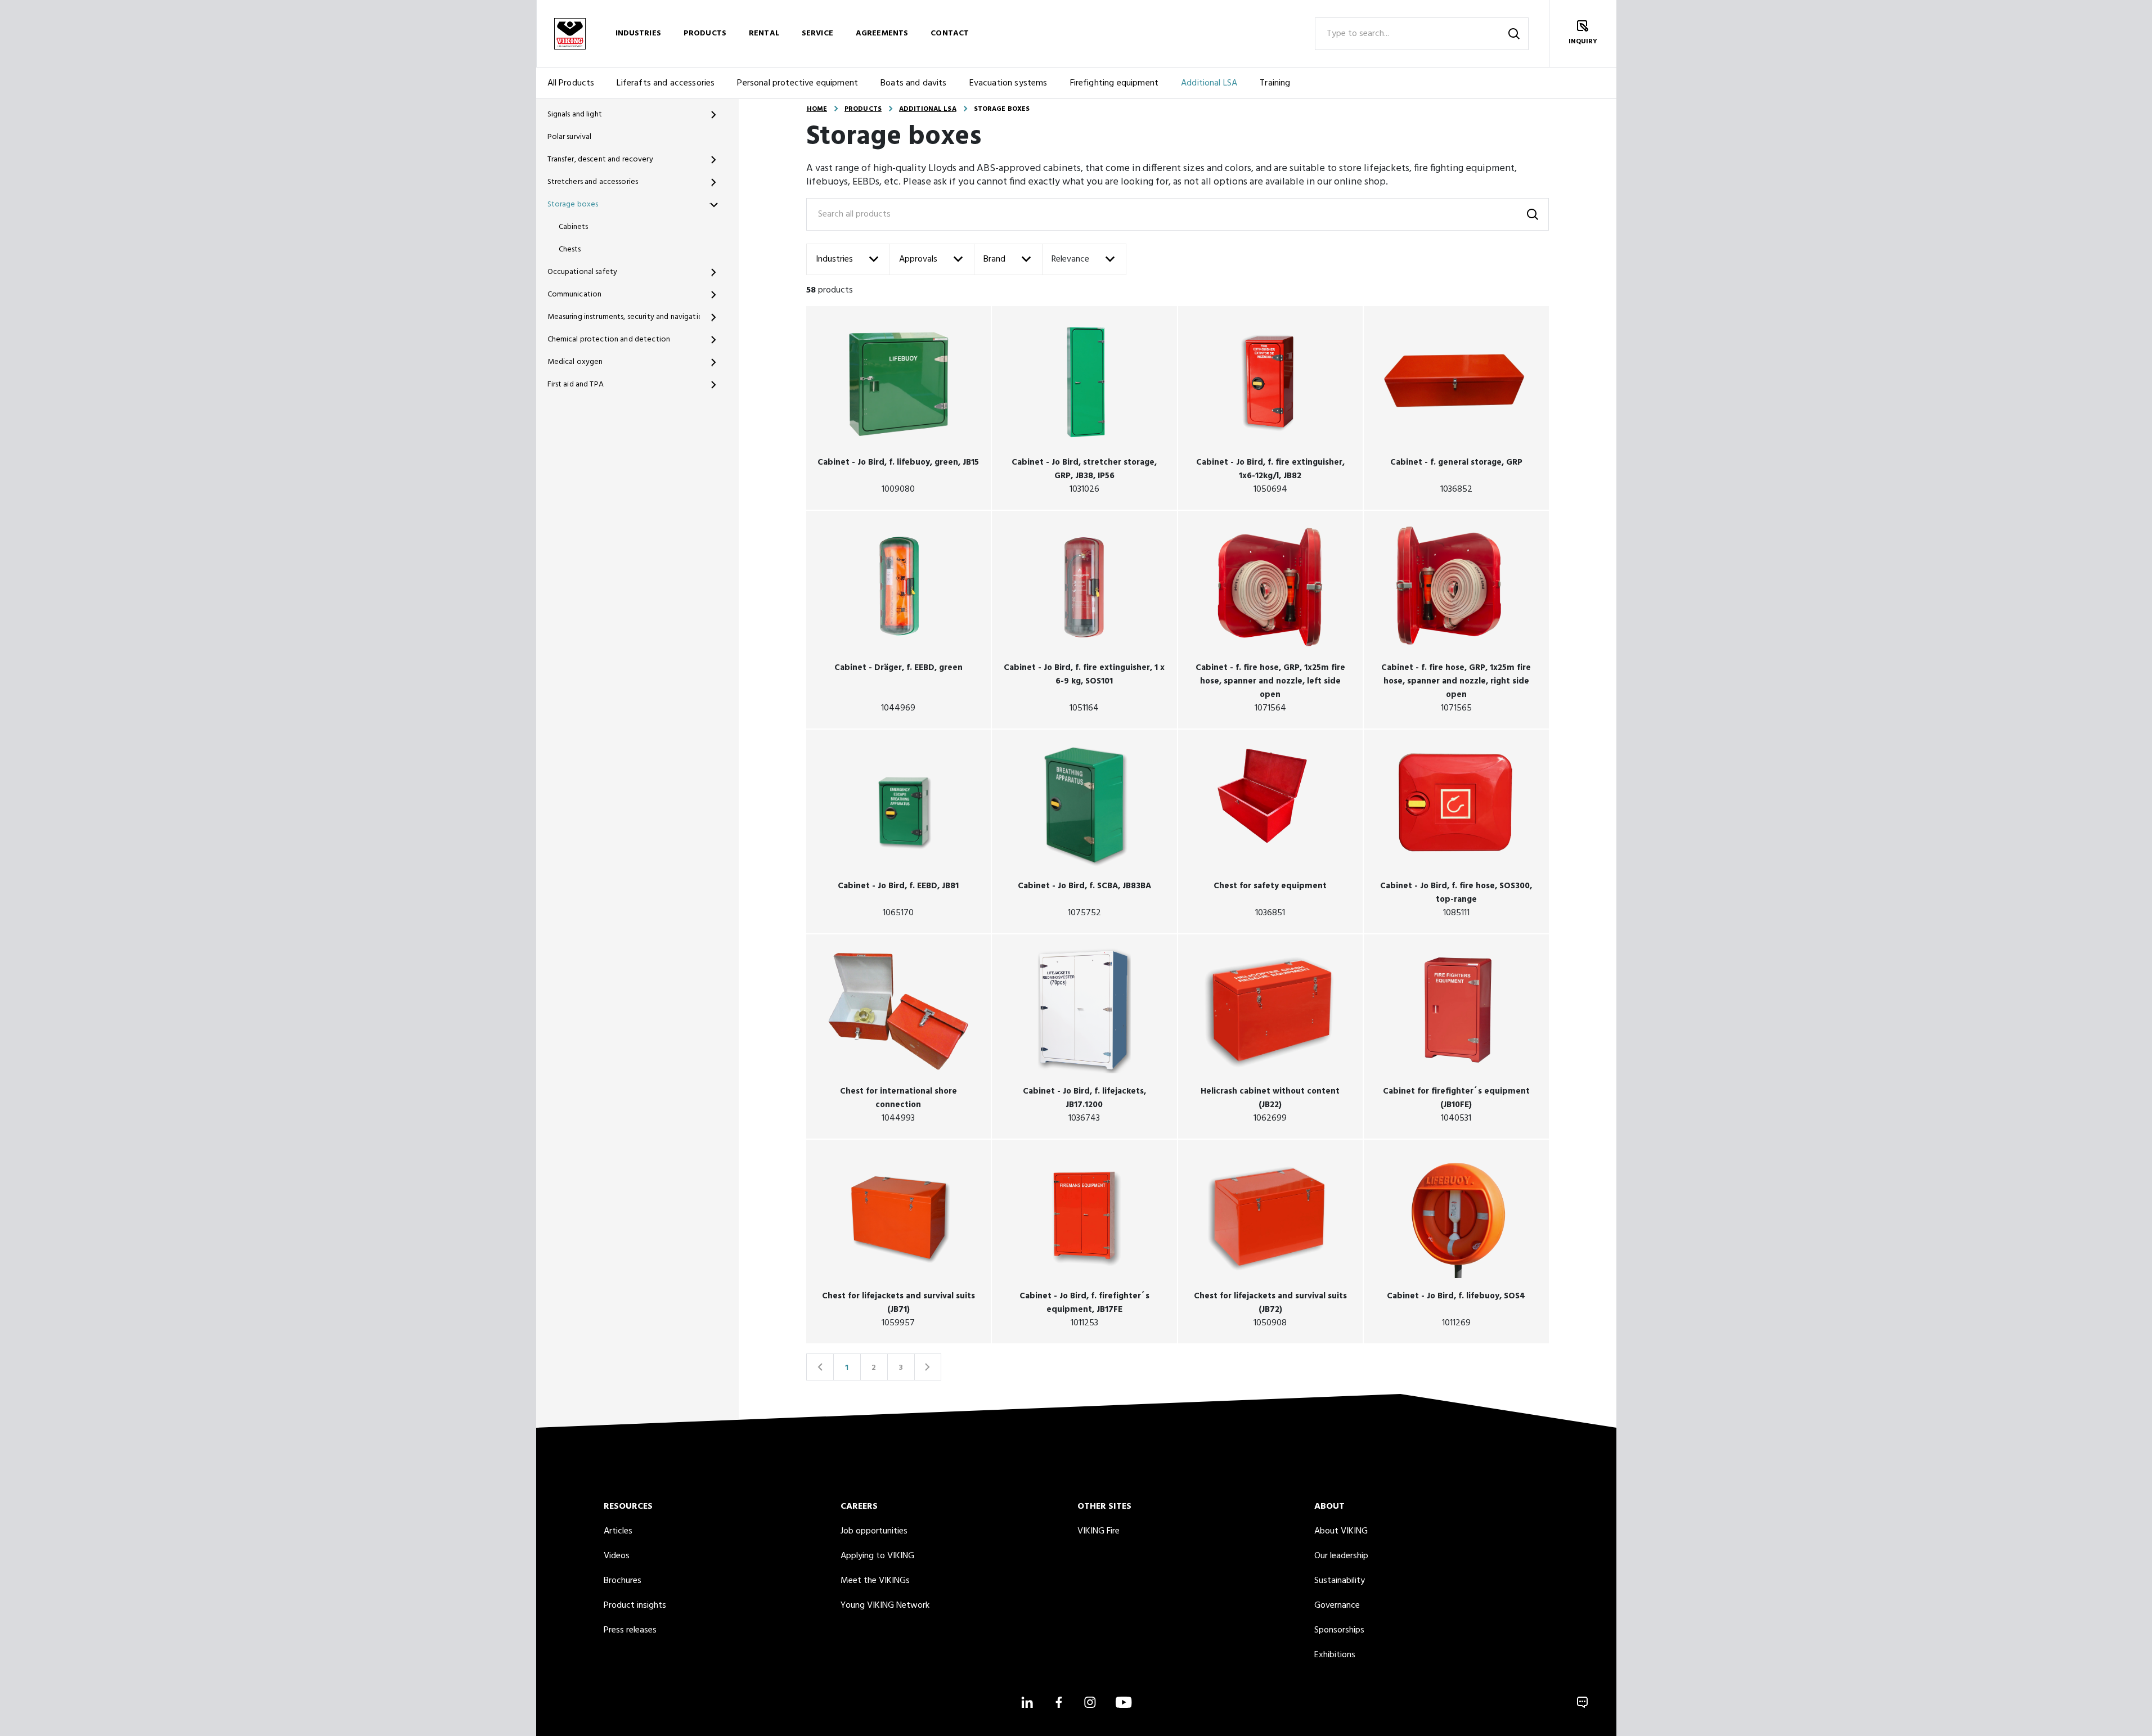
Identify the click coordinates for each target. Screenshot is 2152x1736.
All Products (571, 83)
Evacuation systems (1008, 83)
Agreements (882, 33)
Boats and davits (914, 83)
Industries (638, 33)
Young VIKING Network (885, 1605)
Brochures (623, 1581)
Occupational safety (583, 272)
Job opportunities (874, 1531)
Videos (617, 1556)
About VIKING (1341, 1531)
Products (705, 33)
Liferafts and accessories (666, 83)
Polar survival (570, 137)
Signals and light (575, 114)
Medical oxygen (575, 362)
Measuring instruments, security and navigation (624, 317)
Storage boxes (573, 204)
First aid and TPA (576, 384)
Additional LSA (1209, 83)
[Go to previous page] (820, 1367)
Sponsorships (1339, 1630)
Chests (570, 249)
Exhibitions (1335, 1655)
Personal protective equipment (798, 83)
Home (817, 109)
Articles (618, 1531)
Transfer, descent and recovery (600, 159)
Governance (1337, 1605)
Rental (764, 33)
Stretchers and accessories (593, 182)
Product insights (635, 1605)
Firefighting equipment (1115, 83)
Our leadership (1341, 1556)
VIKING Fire (1099, 1531)
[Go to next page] (928, 1367)
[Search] (1514, 34)
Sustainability (1340, 1581)
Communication (575, 294)
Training (1275, 83)
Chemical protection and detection (609, 339)
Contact (950, 33)
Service (817, 33)
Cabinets (574, 227)
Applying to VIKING (877, 1556)
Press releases (630, 1630)
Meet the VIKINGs (875, 1581)
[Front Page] (570, 33)
